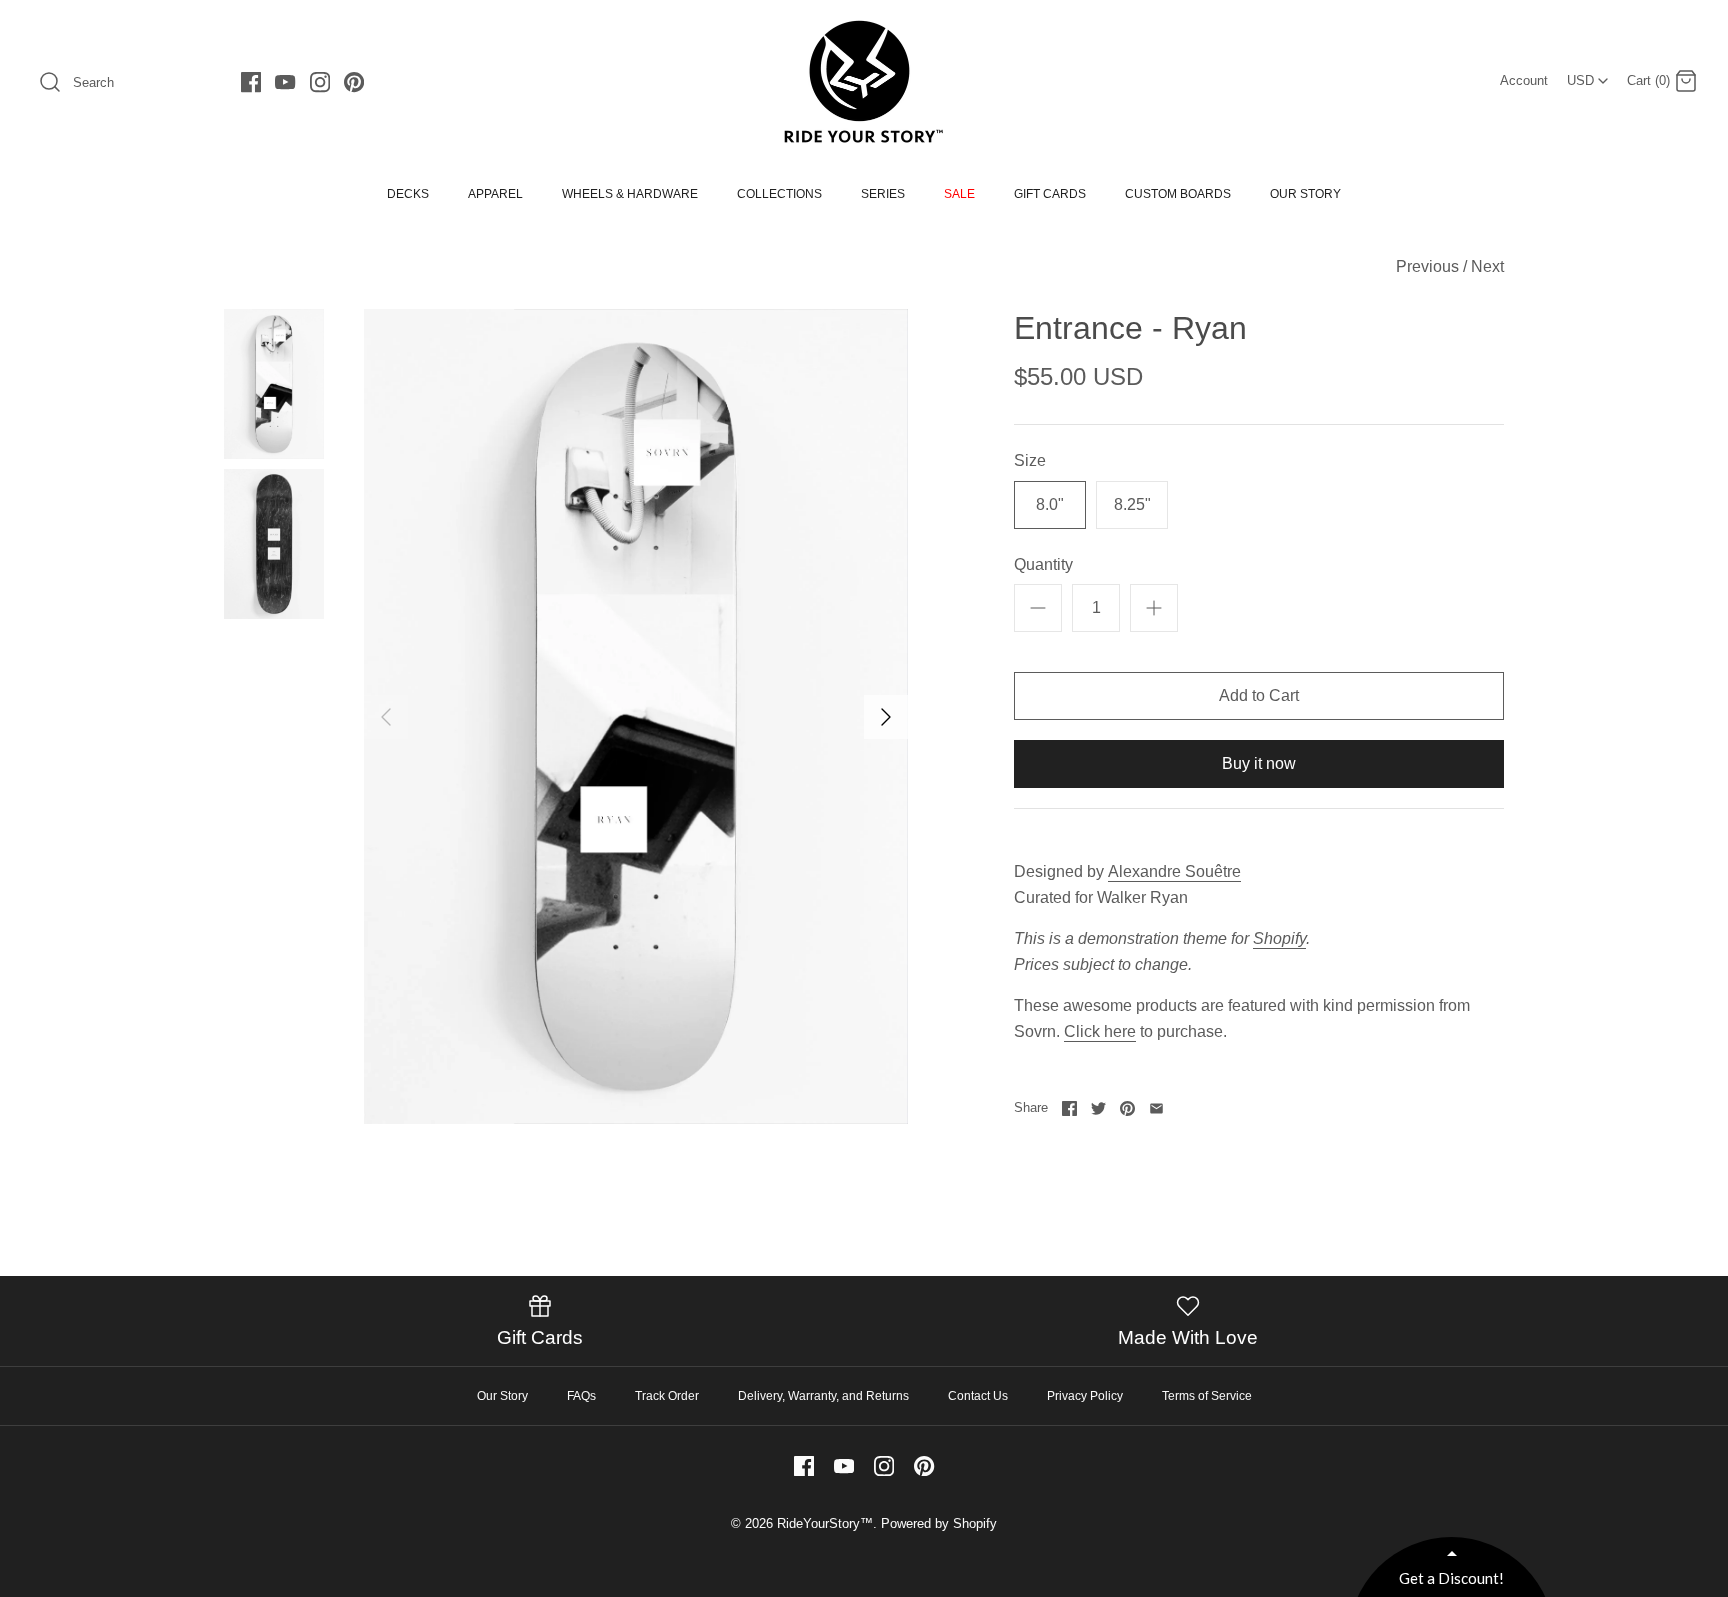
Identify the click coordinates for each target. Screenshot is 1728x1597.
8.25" (1132, 504)
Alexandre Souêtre (1174, 871)
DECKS (408, 194)
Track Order (667, 1396)
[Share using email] (1156, 1108)
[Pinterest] (354, 82)
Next (1487, 266)
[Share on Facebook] (1069, 1108)
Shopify (1279, 938)
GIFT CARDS (1050, 194)
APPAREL (495, 194)
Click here (1100, 1031)
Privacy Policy (1085, 1396)
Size (1030, 460)
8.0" (1050, 504)
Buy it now (1259, 763)
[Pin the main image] (1127, 1108)
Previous (1427, 266)
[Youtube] (285, 82)
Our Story (502, 1396)
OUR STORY (1305, 194)
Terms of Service (1207, 1396)
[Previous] (386, 717)
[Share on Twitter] (1098, 1108)
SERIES (883, 194)
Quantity (1043, 564)
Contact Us (978, 1396)
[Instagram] (320, 82)
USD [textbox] (1589, 74)
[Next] (886, 717)
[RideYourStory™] (864, 82)
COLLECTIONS (779, 194)
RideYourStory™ (825, 1523)
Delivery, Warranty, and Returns (823, 1396)
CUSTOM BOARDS (1178, 194)
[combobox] (1587, 74)
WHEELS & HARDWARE (630, 194)
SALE (959, 194)
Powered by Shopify (939, 1523)
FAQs (581, 1396)
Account (1524, 80)
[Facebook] (251, 82)
